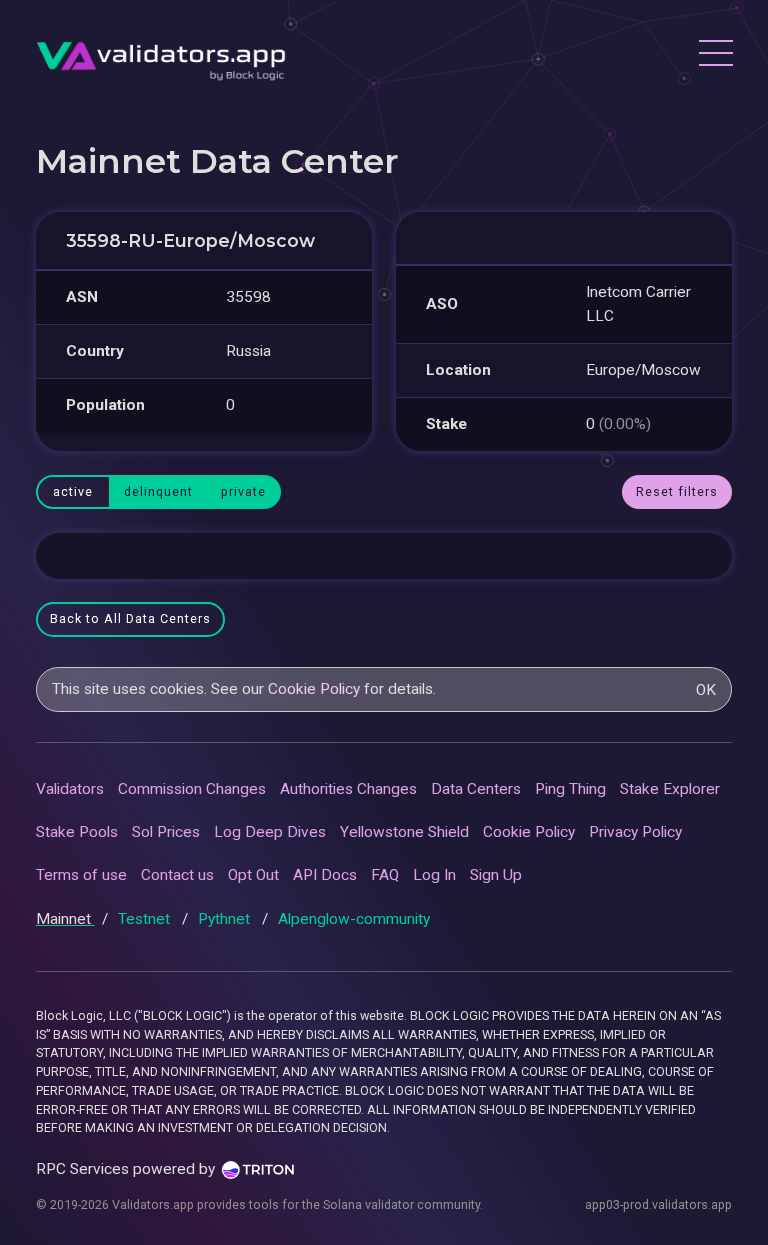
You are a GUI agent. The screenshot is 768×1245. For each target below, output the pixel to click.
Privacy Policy (635, 832)
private (243, 491)
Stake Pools (77, 832)
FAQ (385, 875)
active (73, 491)
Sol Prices (166, 832)
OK (706, 690)
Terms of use (81, 875)
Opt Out (253, 875)
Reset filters (677, 491)
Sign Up (496, 875)
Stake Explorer (670, 789)
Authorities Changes (348, 789)
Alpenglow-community (354, 919)
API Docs (325, 875)
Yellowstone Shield (404, 832)
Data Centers (476, 789)
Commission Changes (192, 789)
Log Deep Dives (270, 832)
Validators (70, 789)
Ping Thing (570, 789)
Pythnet (226, 919)
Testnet (146, 919)
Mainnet (65, 919)
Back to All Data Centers (130, 618)
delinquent (158, 491)
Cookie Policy (314, 689)
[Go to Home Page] (161, 55)
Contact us (177, 875)
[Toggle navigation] (715, 56)
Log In (434, 875)
